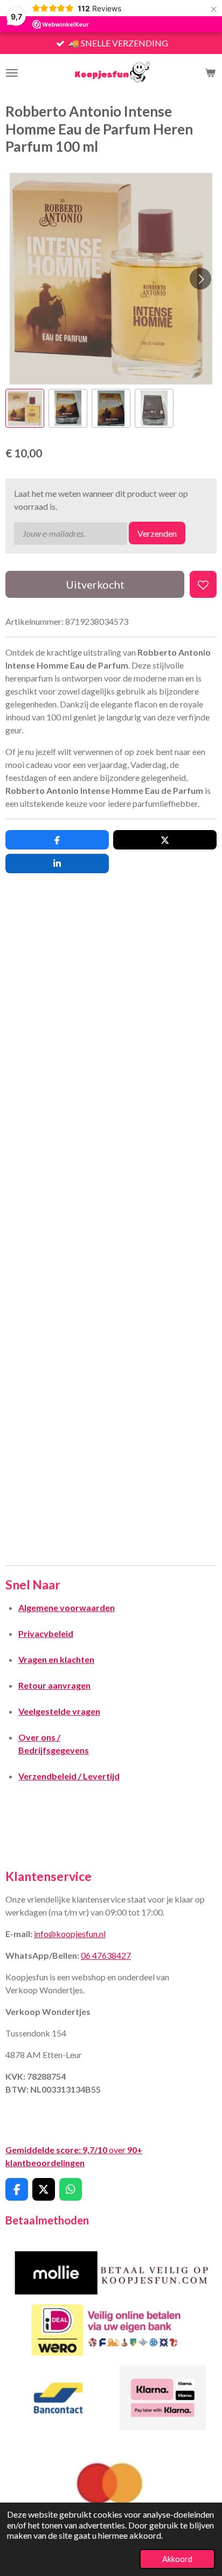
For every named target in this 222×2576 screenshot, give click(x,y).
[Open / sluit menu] (12, 73)
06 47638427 (106, 1955)
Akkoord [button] (177, 2559)
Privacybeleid (46, 1633)
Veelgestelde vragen (59, 1711)
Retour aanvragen (54, 1685)
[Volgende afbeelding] (200, 279)
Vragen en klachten (56, 1659)
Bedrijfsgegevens (54, 1750)
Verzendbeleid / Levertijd (69, 1776)
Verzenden (157, 533)
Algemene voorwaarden (67, 1607)
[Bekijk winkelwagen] (210, 73)
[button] (25, 408)
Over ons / (39, 1737)
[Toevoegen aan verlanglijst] (203, 584)
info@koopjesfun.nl (70, 1934)
